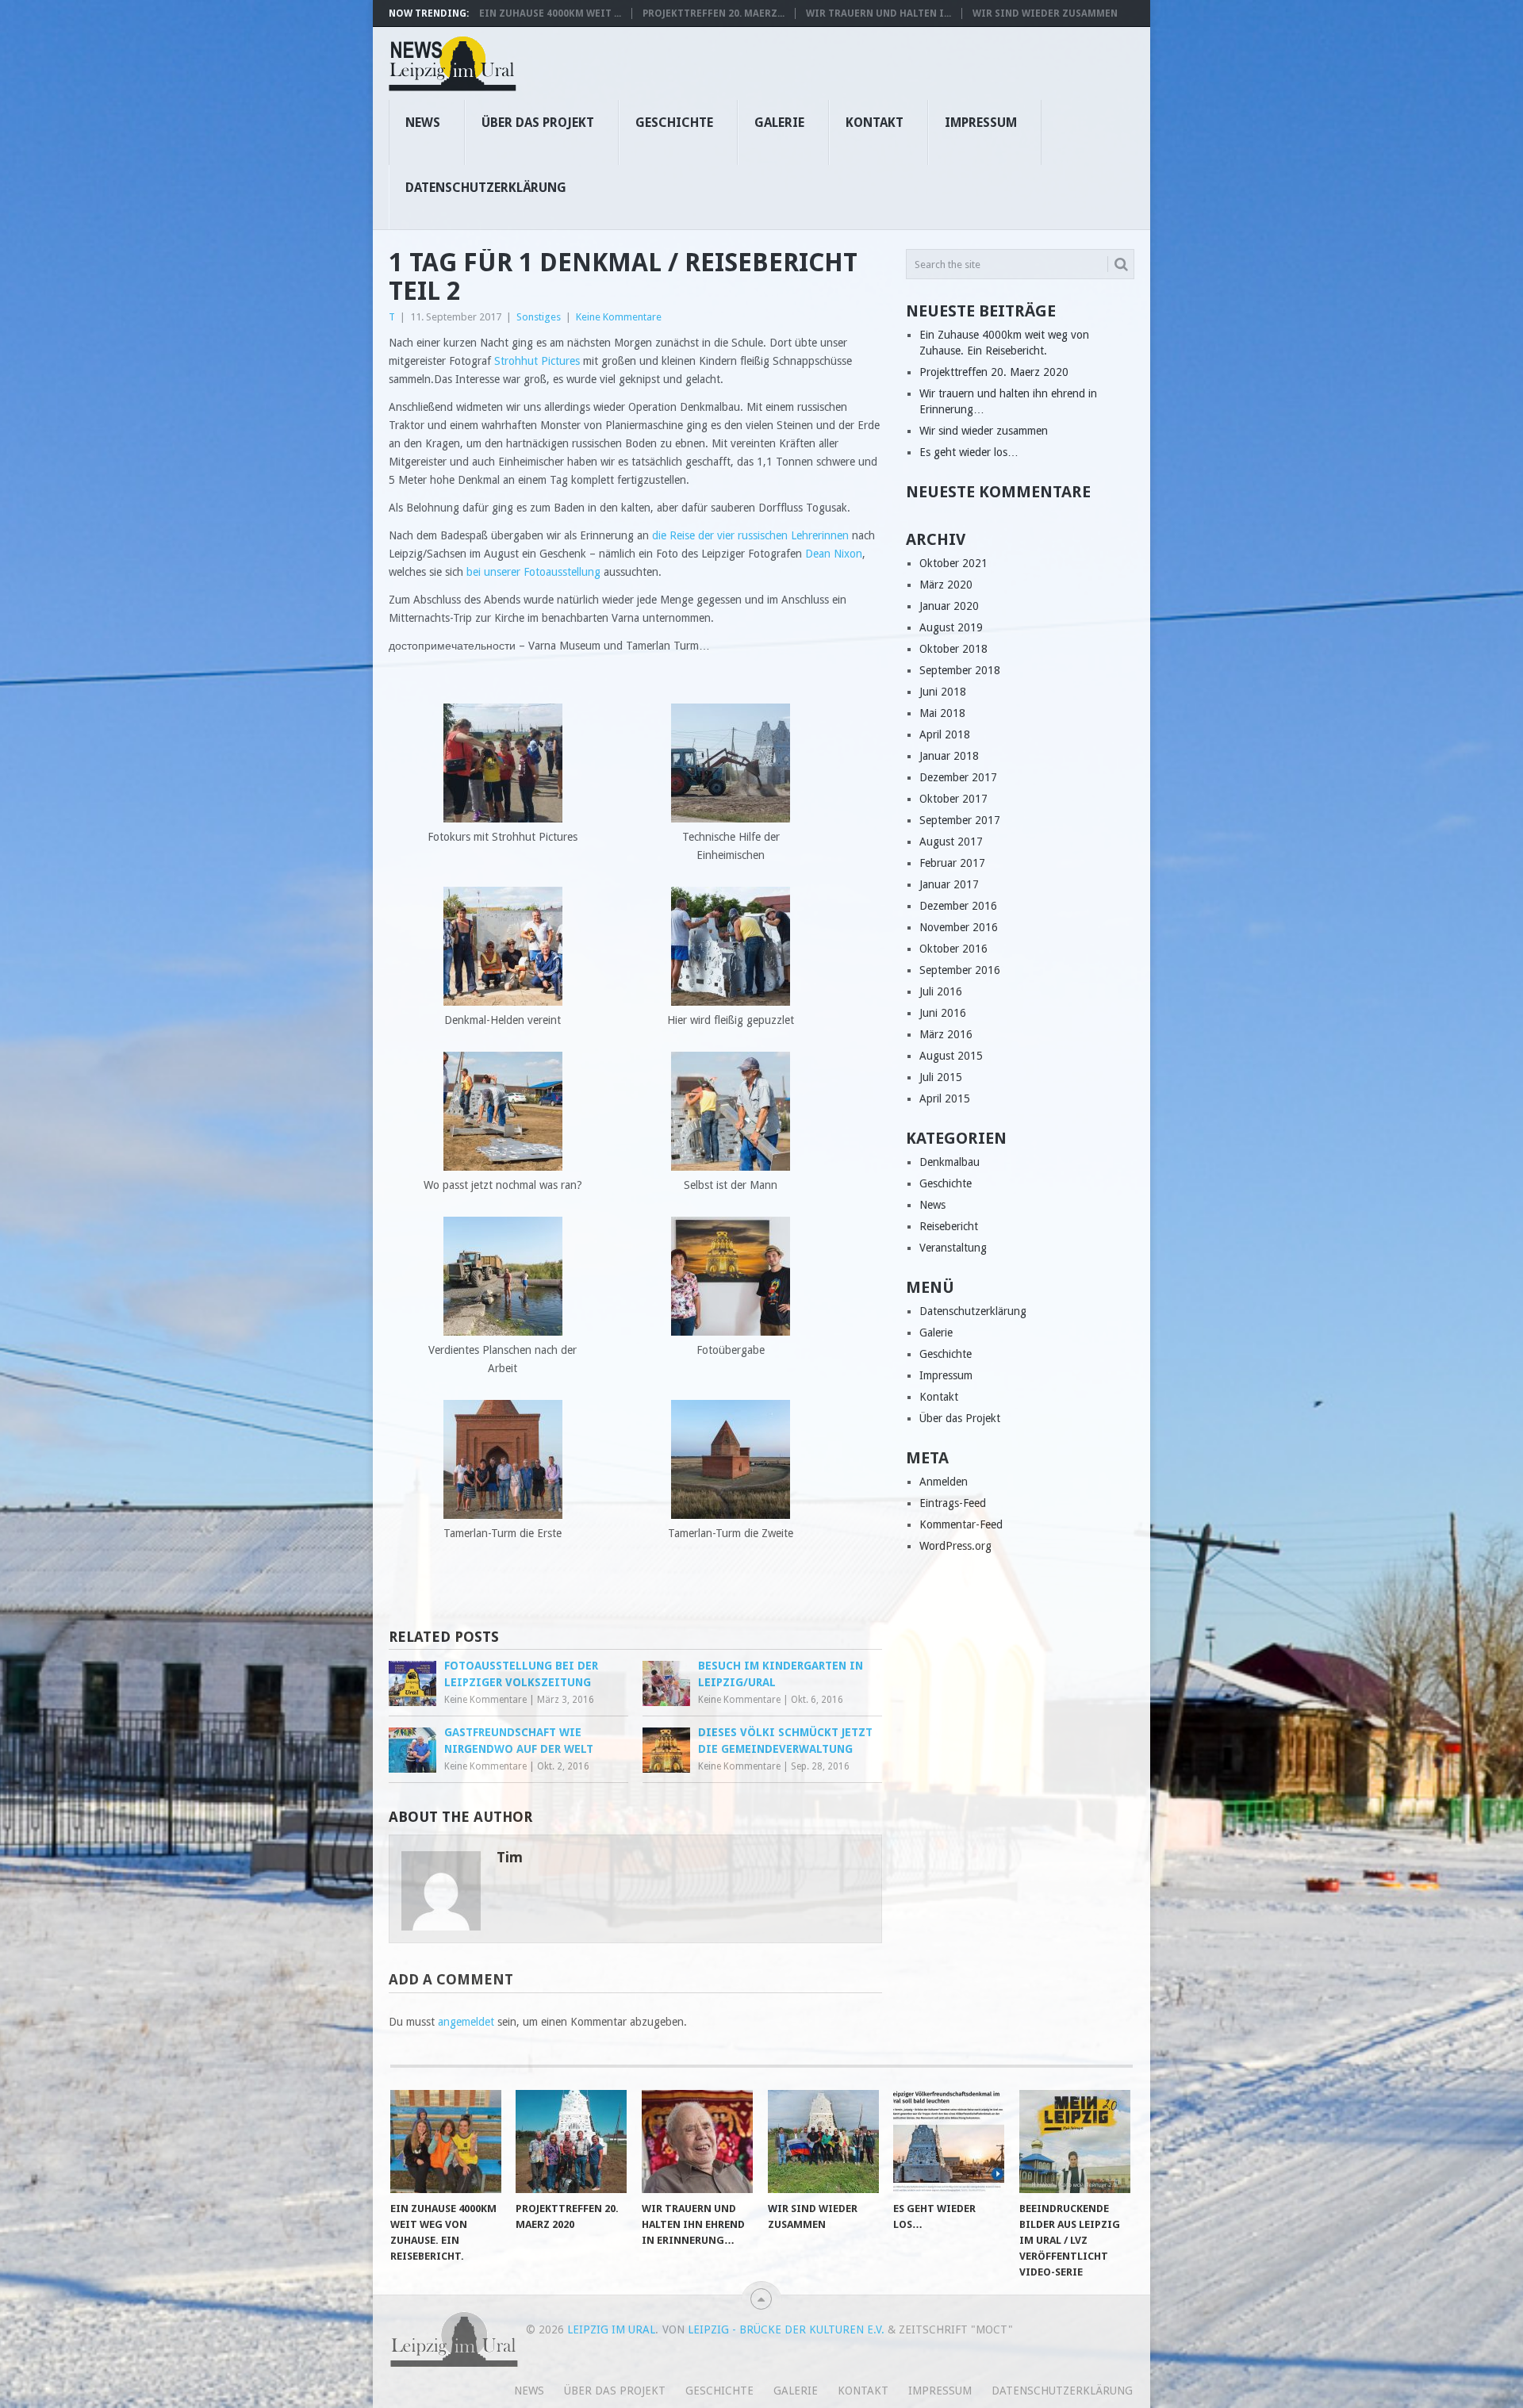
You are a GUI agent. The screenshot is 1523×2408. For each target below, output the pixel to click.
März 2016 (946, 1034)
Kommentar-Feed (961, 1524)
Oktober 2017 (953, 799)
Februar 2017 (952, 863)
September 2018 (960, 670)
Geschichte (674, 123)
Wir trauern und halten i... (879, 13)
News (423, 123)
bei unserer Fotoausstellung (533, 572)
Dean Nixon (834, 554)
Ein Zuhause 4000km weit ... (550, 13)
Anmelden (944, 1482)
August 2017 (951, 842)
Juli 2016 (941, 991)
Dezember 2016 (958, 906)
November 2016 (959, 927)
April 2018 (945, 734)
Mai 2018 (942, 713)
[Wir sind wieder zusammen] (823, 2142)
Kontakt (875, 123)
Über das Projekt (538, 123)
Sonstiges (539, 317)
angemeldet (466, 2022)
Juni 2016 (943, 1013)
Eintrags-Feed (953, 1503)
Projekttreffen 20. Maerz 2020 (994, 372)
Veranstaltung (953, 1248)
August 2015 (951, 1056)
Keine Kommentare (619, 317)
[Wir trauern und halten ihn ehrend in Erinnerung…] (697, 2142)
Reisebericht (949, 1226)
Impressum (981, 123)
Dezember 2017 (958, 777)
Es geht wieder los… (969, 452)
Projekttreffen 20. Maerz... (714, 13)
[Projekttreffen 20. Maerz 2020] (571, 2142)
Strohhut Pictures (539, 361)
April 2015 (945, 1099)
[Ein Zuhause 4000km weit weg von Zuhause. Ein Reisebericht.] (446, 2142)
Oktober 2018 (953, 649)
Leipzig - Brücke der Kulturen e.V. (786, 2329)
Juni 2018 (943, 692)
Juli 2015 (941, 1077)
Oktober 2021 (953, 563)
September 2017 (960, 820)
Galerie (779, 123)
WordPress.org (955, 1546)
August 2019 (951, 627)
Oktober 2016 (953, 949)
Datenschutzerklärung (486, 188)
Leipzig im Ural (611, 2329)
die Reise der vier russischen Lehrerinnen (750, 535)
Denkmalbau (949, 1162)
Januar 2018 (949, 756)
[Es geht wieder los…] (949, 2142)
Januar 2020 (949, 606)
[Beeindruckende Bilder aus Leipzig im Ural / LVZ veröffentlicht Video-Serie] (1075, 2142)
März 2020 (946, 585)
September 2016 (960, 970)
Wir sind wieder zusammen (1045, 13)
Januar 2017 (949, 884)
